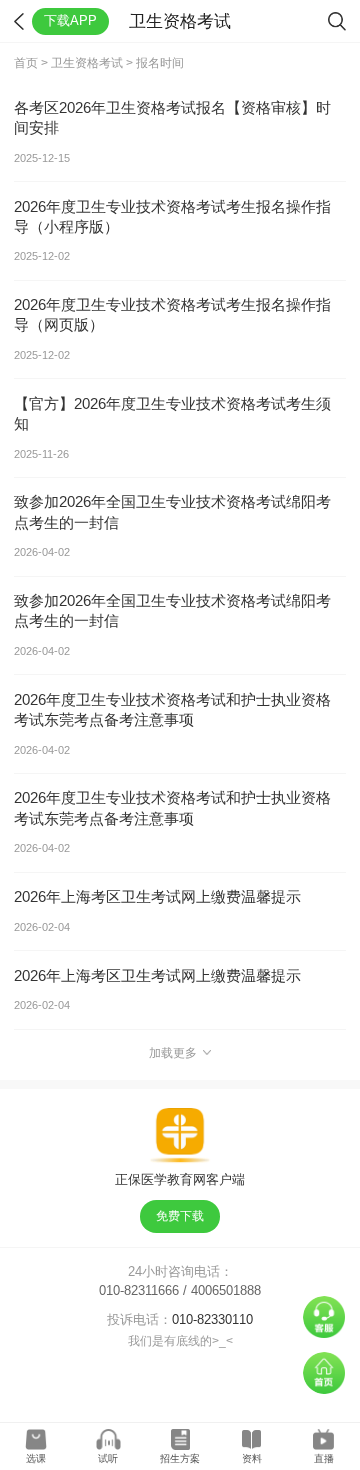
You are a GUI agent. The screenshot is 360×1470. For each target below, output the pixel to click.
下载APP (70, 20)
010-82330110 (212, 1319)
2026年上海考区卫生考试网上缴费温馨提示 (157, 896)
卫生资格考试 (87, 63)
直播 (324, 1458)
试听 (108, 1458)
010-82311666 (139, 1290)
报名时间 (160, 63)
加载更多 (173, 1053)
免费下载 (180, 1216)
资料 (252, 1458)
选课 (36, 1458)
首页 (26, 63)
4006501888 (226, 1290)
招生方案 (180, 1458)
